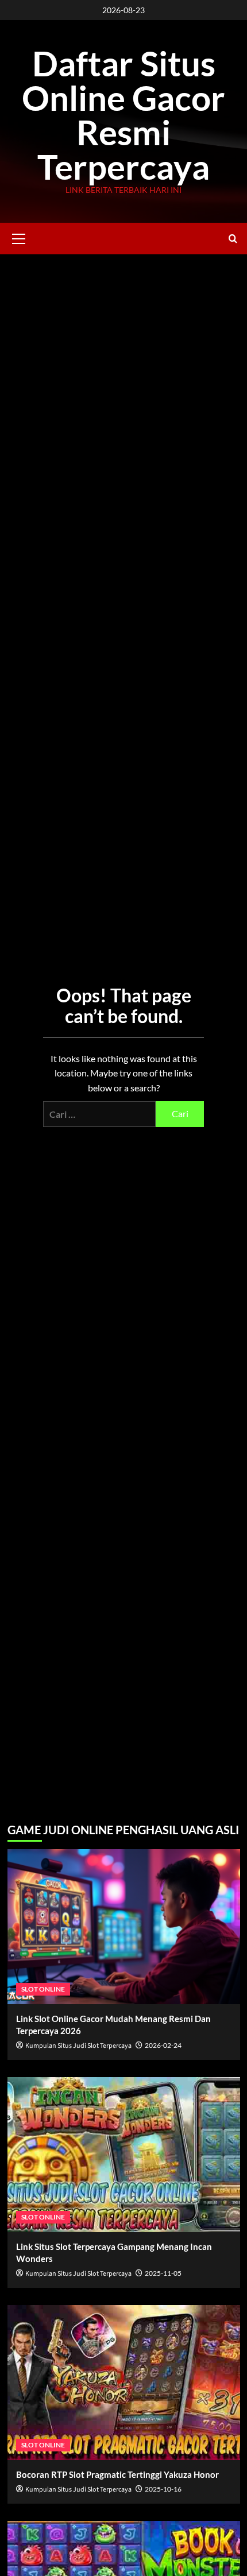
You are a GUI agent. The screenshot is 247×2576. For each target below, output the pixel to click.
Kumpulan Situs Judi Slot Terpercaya (78, 2046)
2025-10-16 (163, 2489)
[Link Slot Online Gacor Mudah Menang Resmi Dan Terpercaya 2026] (124, 1927)
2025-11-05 (163, 2273)
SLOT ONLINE (43, 1989)
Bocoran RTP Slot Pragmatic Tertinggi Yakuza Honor (117, 2474)
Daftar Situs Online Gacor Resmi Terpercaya (123, 115)
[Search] (233, 239)
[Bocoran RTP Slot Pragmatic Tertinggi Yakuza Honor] (124, 2383)
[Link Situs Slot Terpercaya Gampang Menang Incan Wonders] (124, 2155)
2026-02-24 (163, 2045)
